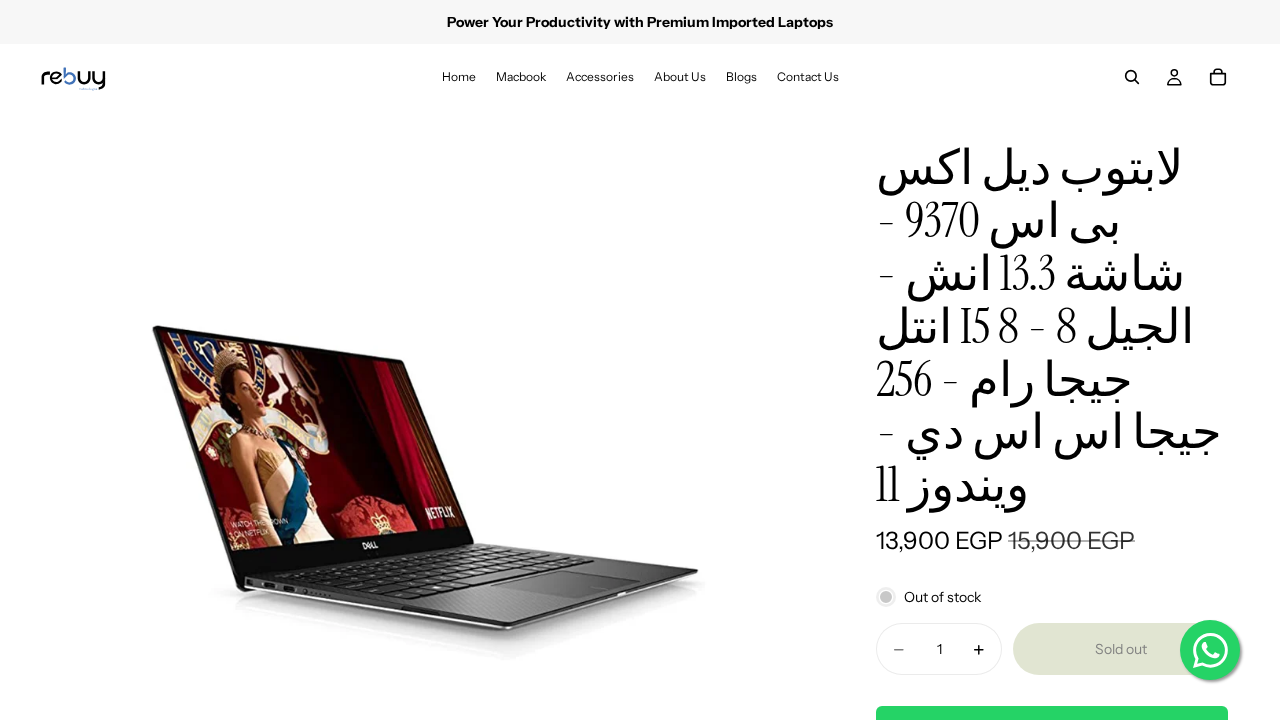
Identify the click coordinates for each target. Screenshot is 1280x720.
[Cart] (1218, 77)
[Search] (1132, 77)
